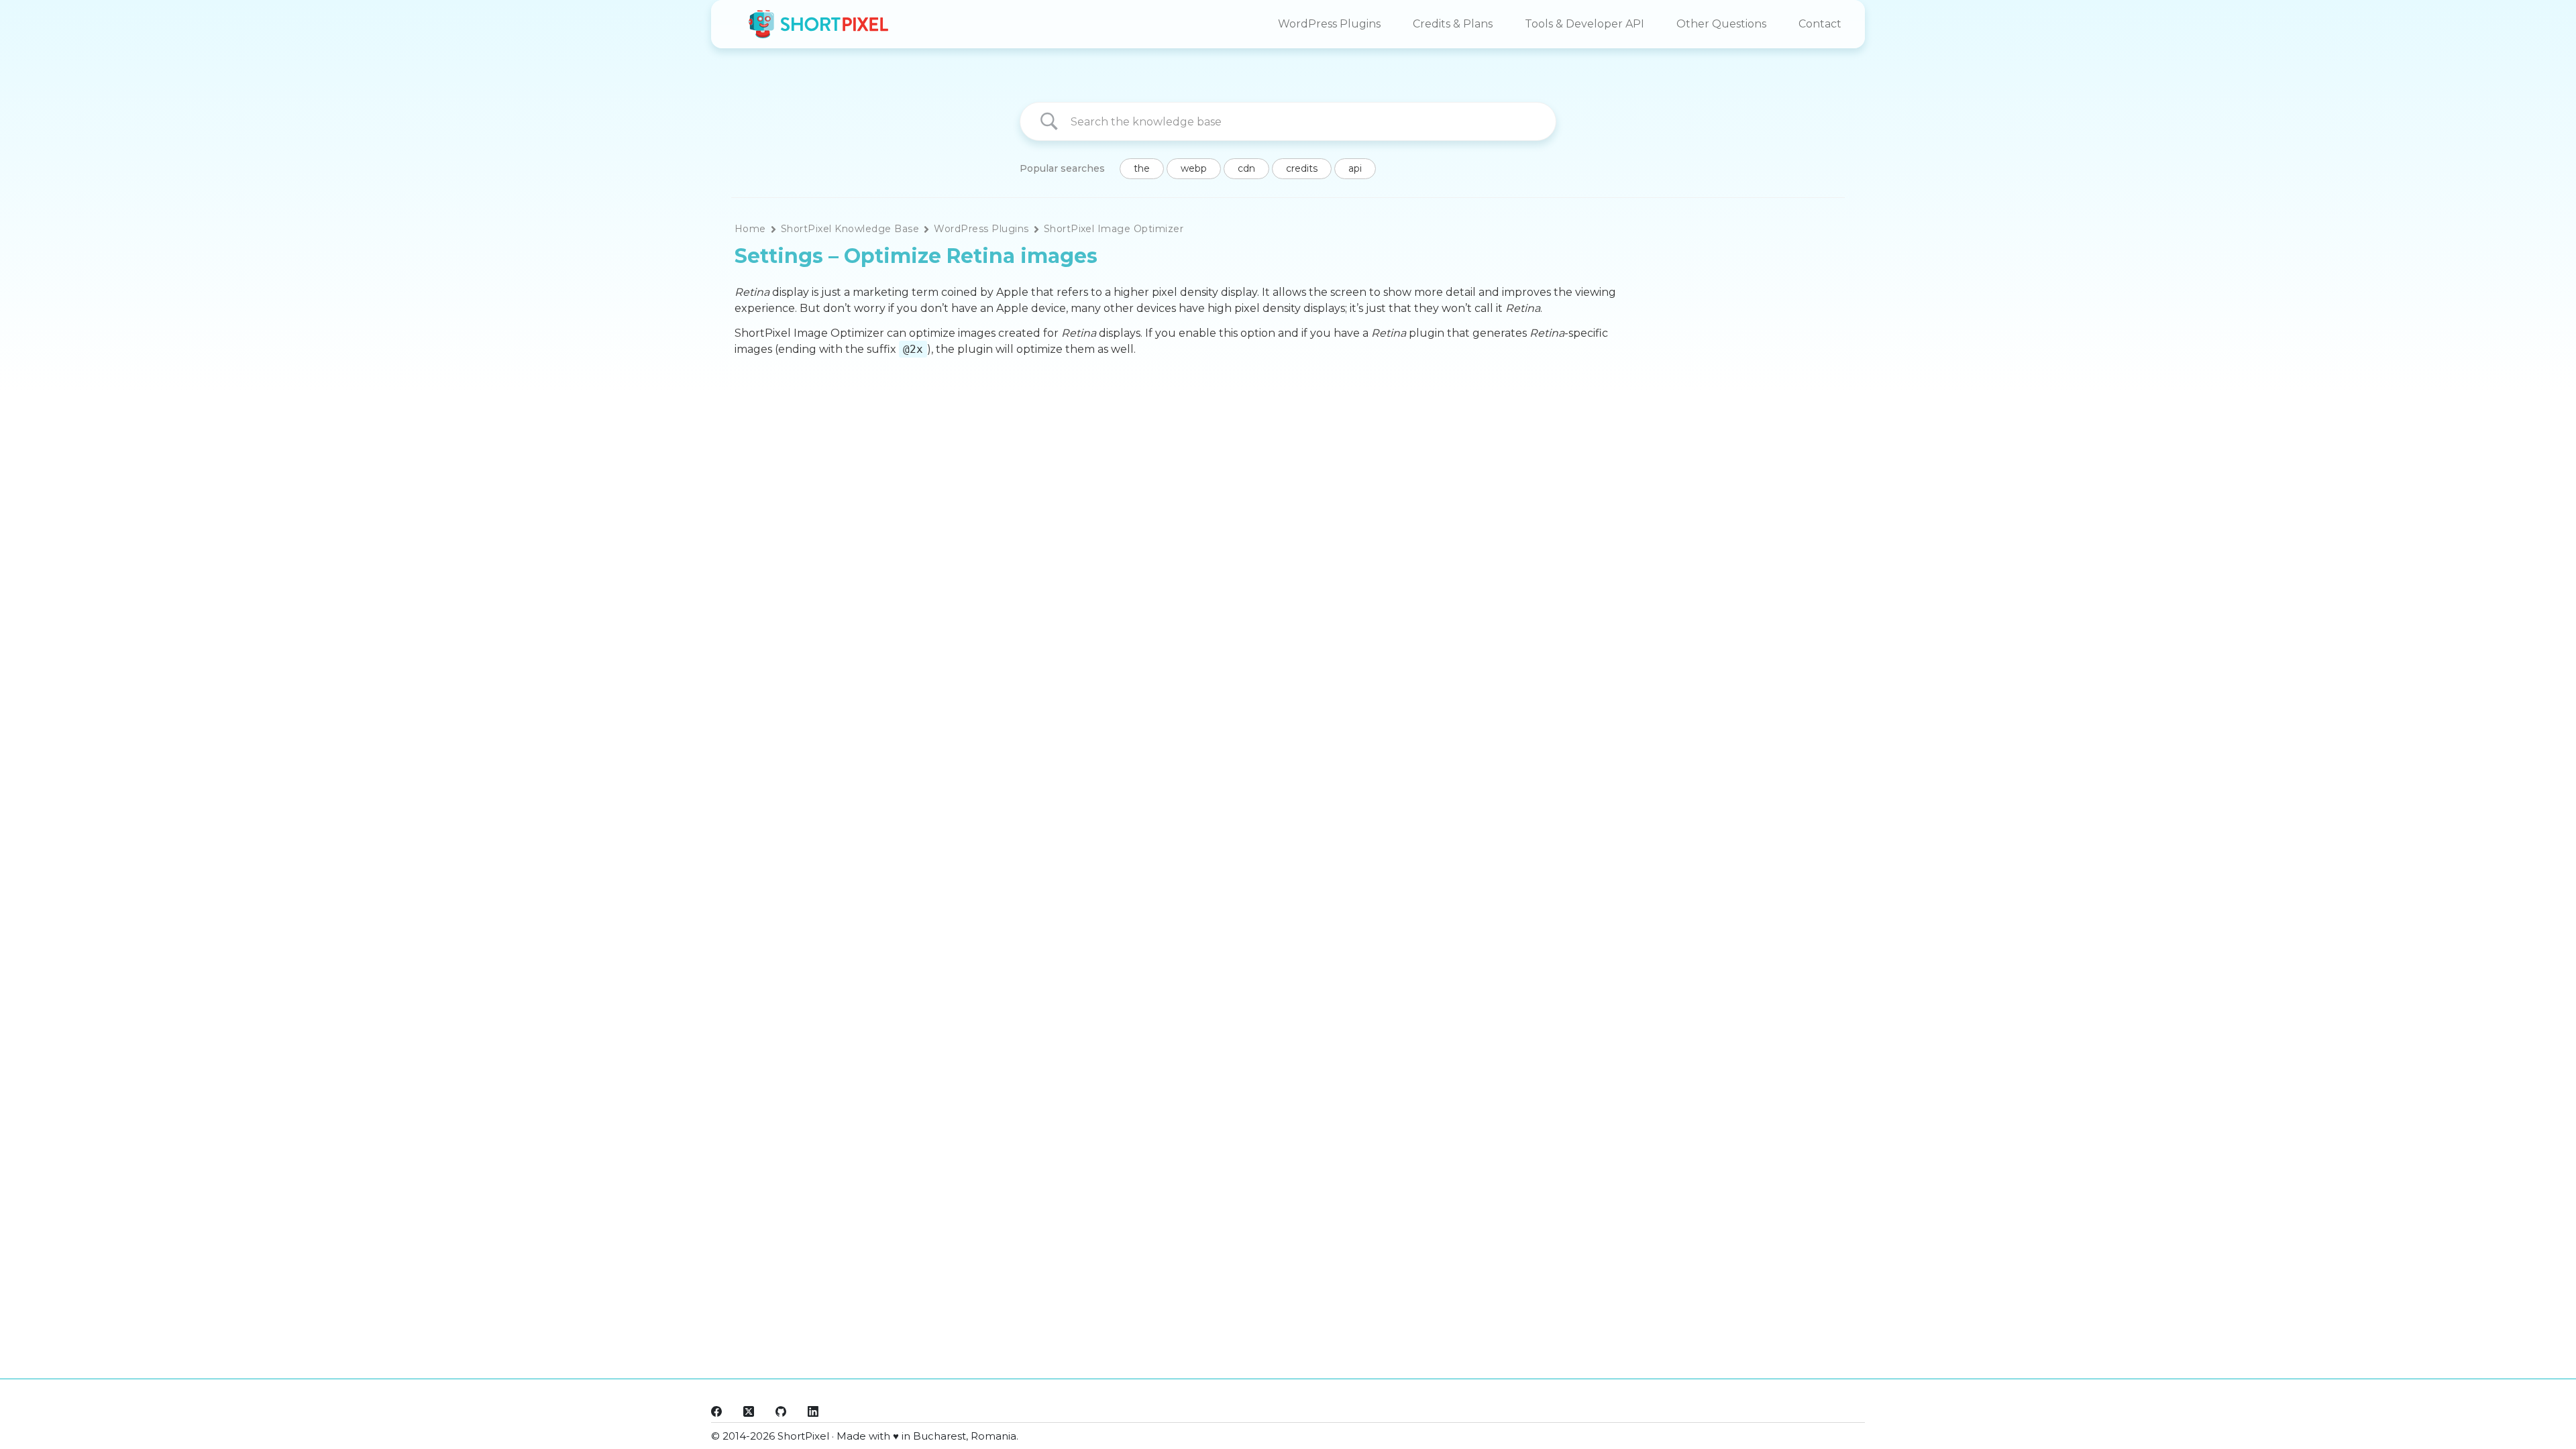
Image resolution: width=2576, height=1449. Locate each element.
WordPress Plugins (1329, 24)
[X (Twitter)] (749, 1411)
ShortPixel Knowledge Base (850, 229)
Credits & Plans (1453, 24)
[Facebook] (716, 1411)
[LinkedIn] (813, 1411)
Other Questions (1721, 24)
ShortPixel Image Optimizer (1114, 229)
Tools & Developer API (1585, 24)
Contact (1820, 24)
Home (750, 229)
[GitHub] (781, 1411)
